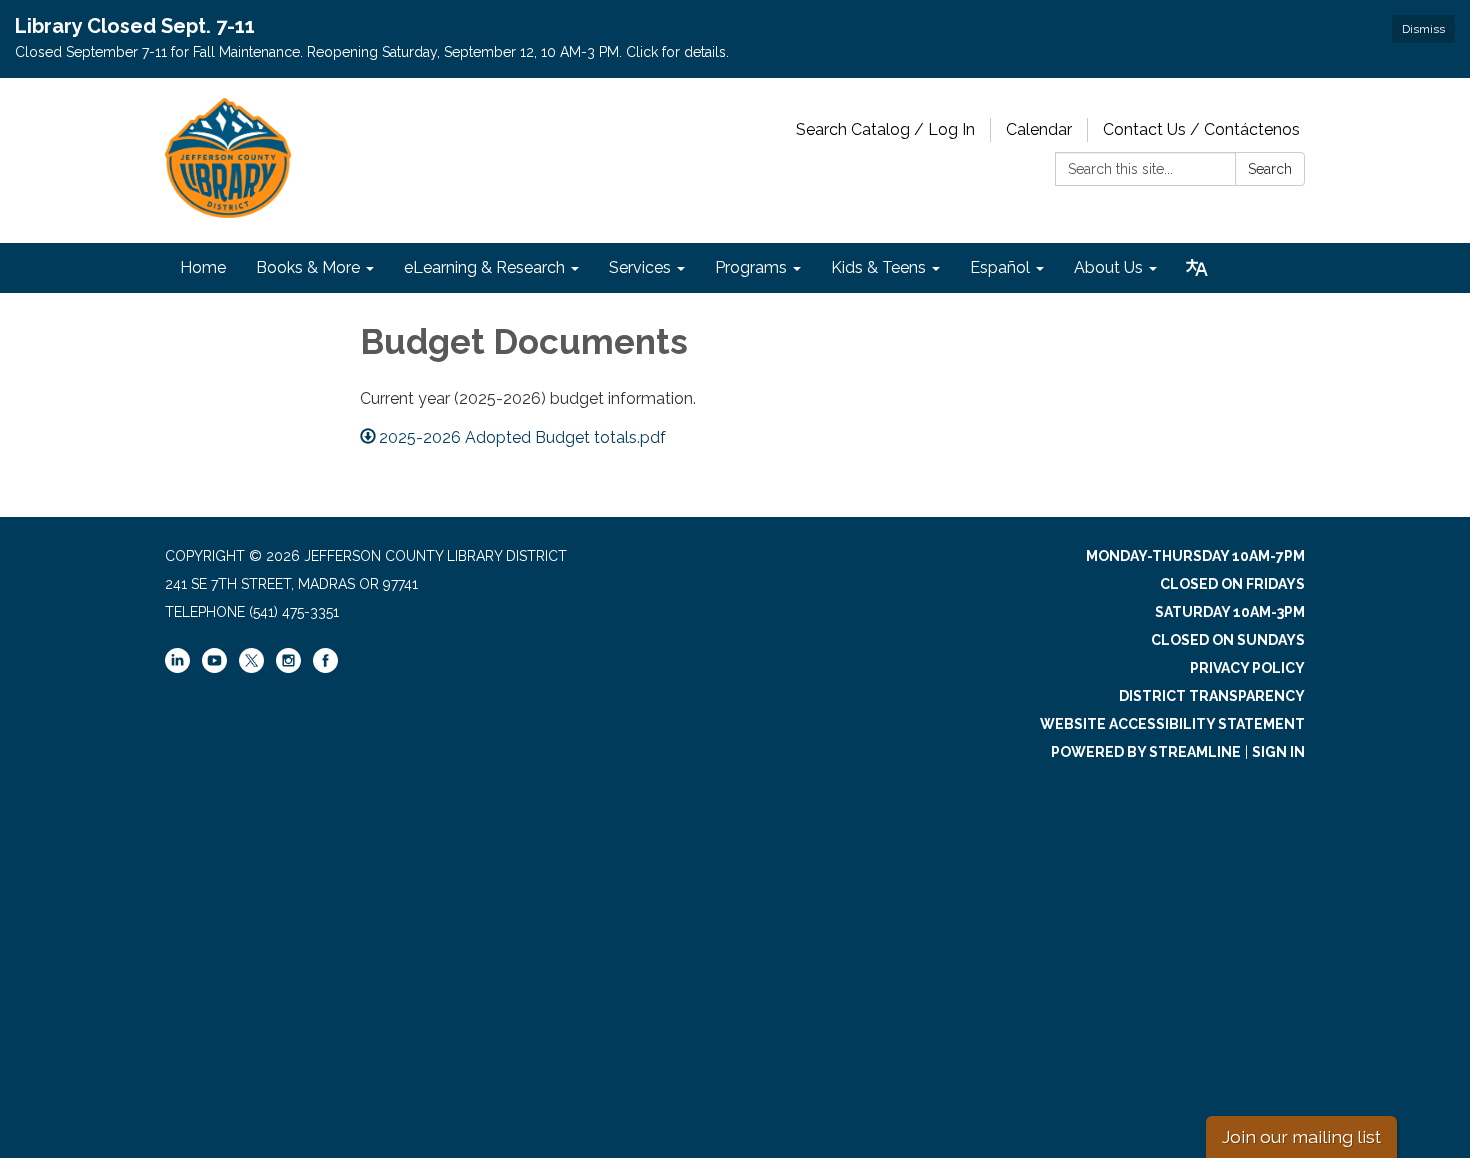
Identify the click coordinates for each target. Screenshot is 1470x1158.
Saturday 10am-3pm (1230, 612)
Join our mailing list (1301, 1136)
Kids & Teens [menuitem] (878, 267)
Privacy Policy (1247, 668)
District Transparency (1212, 696)
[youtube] (214, 668)
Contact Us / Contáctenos (1201, 129)
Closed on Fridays (1232, 584)
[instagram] (288, 668)
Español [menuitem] (1000, 267)
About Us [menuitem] (1108, 267)
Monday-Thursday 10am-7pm (1195, 556)
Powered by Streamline (1146, 752)
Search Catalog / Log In (885, 129)
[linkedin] (177, 668)
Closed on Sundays (1228, 640)
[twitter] (251, 662)
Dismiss (1423, 29)
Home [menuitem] (203, 267)
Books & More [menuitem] (308, 267)
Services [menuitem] (640, 267)
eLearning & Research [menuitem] (484, 267)
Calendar (1039, 129)
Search (1270, 169)
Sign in (1278, 752)
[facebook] (325, 668)
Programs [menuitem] (751, 267)
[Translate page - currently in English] (1197, 268)
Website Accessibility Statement (1172, 724)
